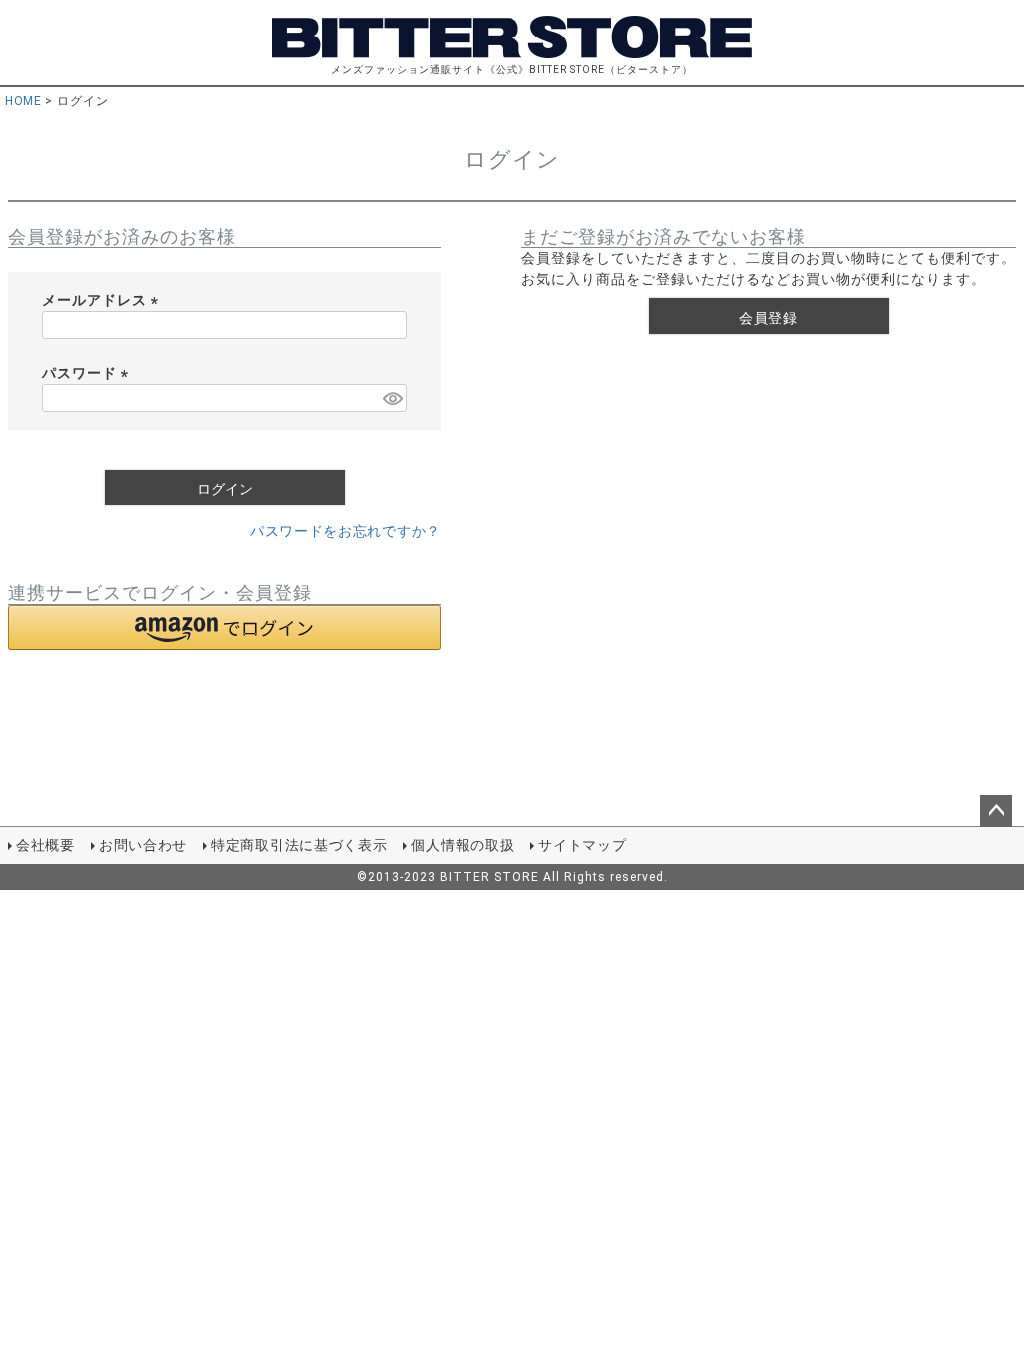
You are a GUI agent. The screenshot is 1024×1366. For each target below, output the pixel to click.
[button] (224, 627)
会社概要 (45, 845)
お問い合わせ (143, 845)
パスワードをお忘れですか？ (345, 531)
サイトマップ (582, 845)
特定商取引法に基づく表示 (299, 845)
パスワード (88, 373)
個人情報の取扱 (462, 845)
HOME (23, 101)
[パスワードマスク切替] (392, 398)
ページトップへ (996, 811)
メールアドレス (103, 300)
